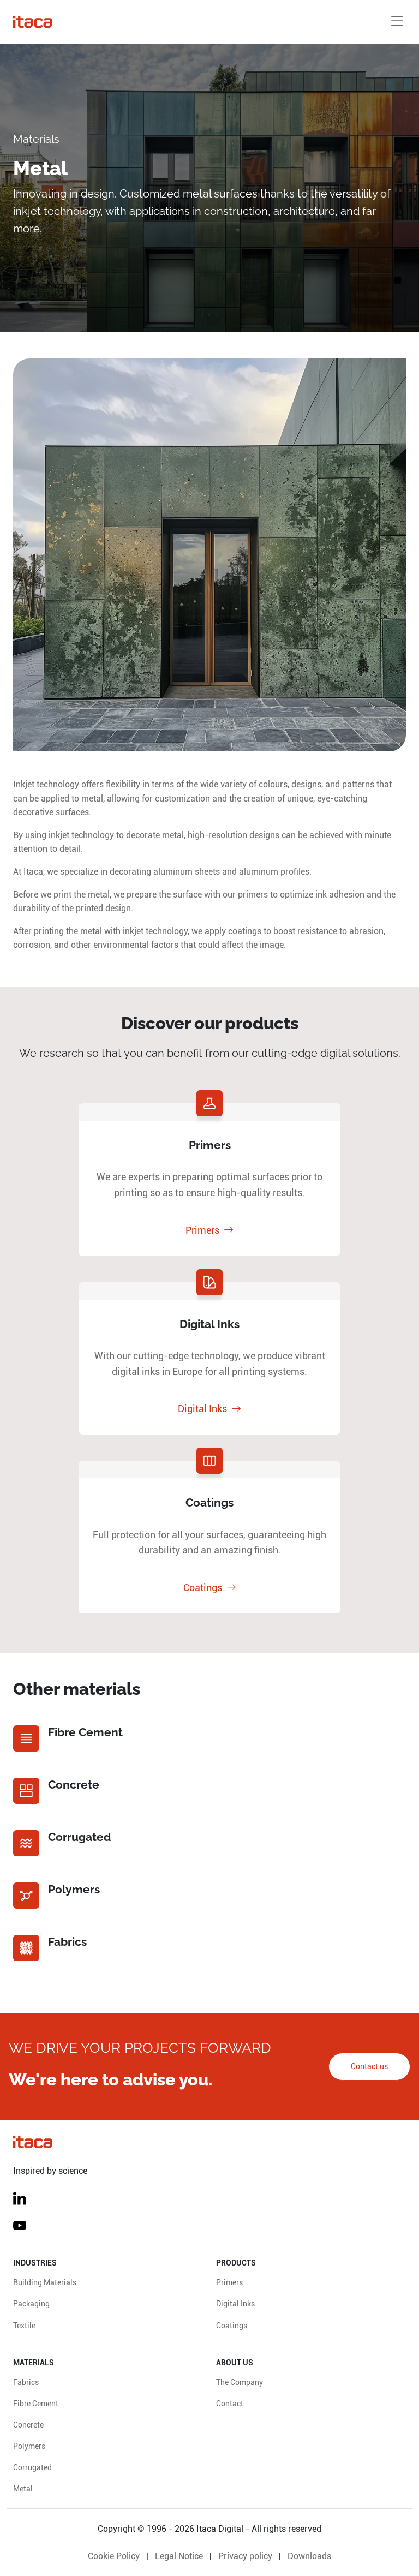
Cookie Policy (114, 2556)
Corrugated (32, 2468)
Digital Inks (202, 1409)
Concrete (28, 2425)
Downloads (309, 2556)
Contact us (369, 2067)
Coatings (203, 1588)
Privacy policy (245, 2556)
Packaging (31, 2304)
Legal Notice (179, 2556)
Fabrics (26, 2383)
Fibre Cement (36, 2404)
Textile (24, 2326)
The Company (240, 2383)
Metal (23, 2489)
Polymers (29, 2446)
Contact (230, 2404)
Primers (202, 1230)
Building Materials (45, 2283)
